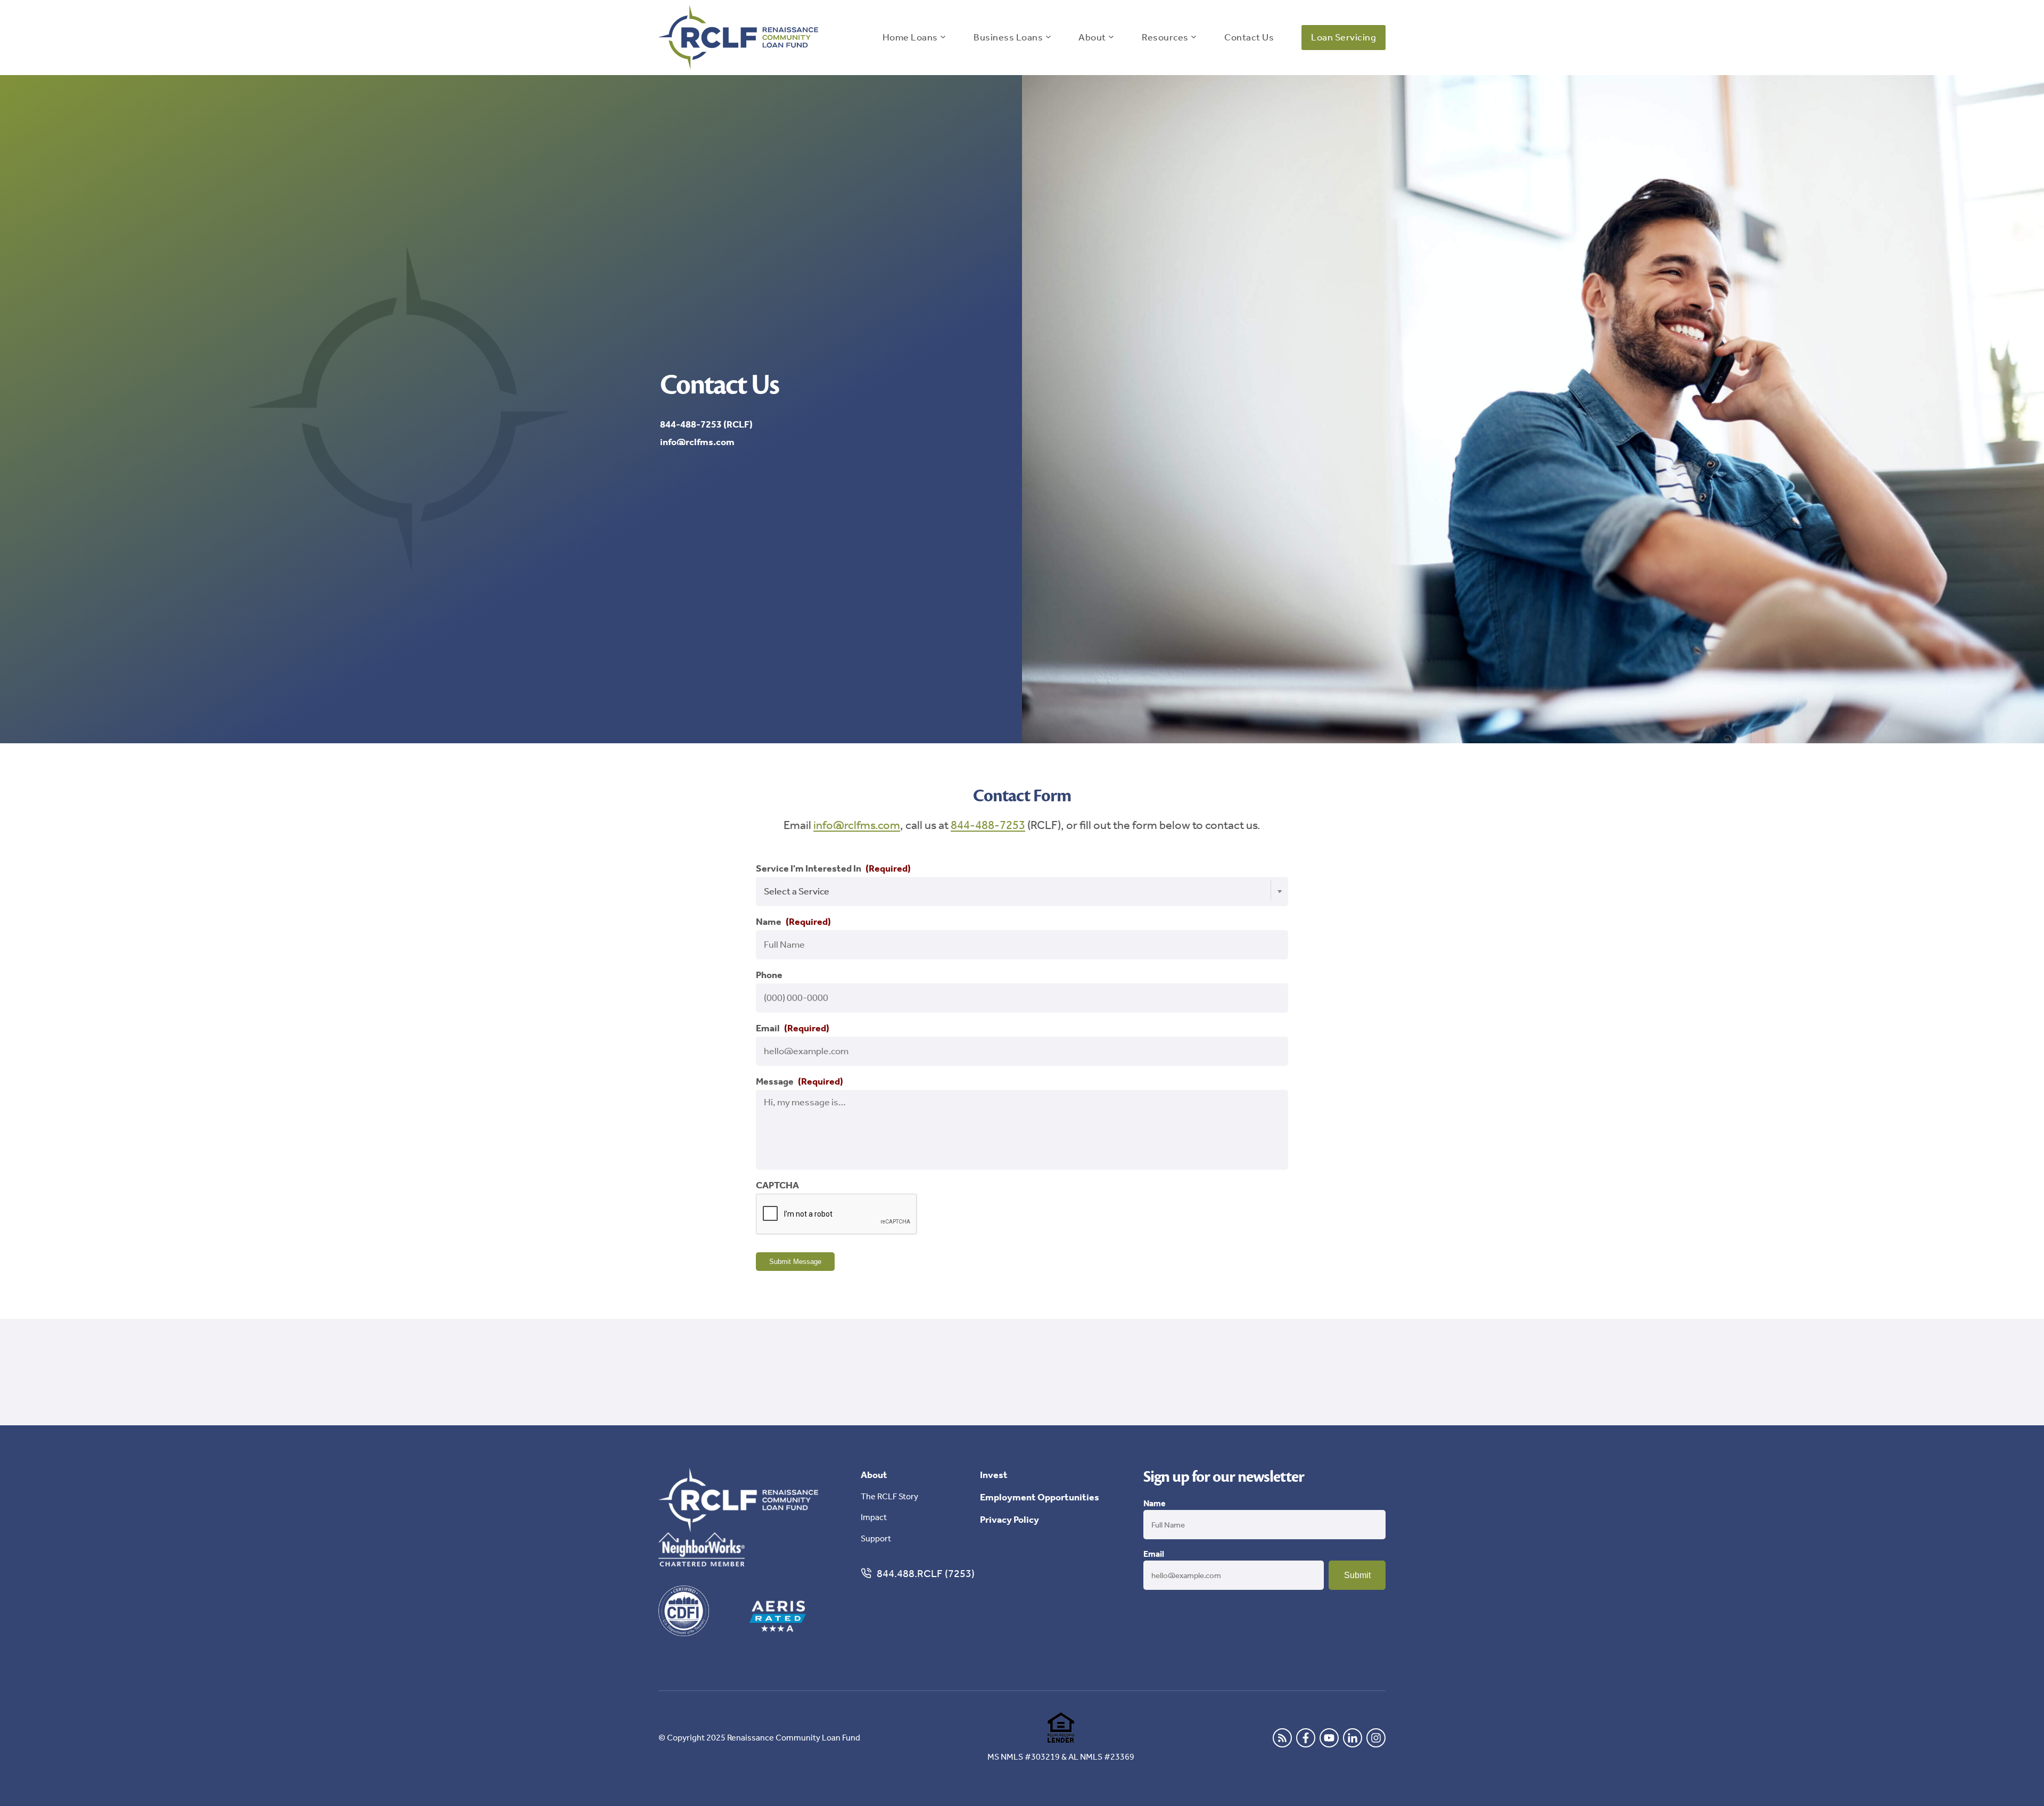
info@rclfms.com (857, 825)
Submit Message (795, 1262)
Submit (1357, 1575)
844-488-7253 (988, 825)
